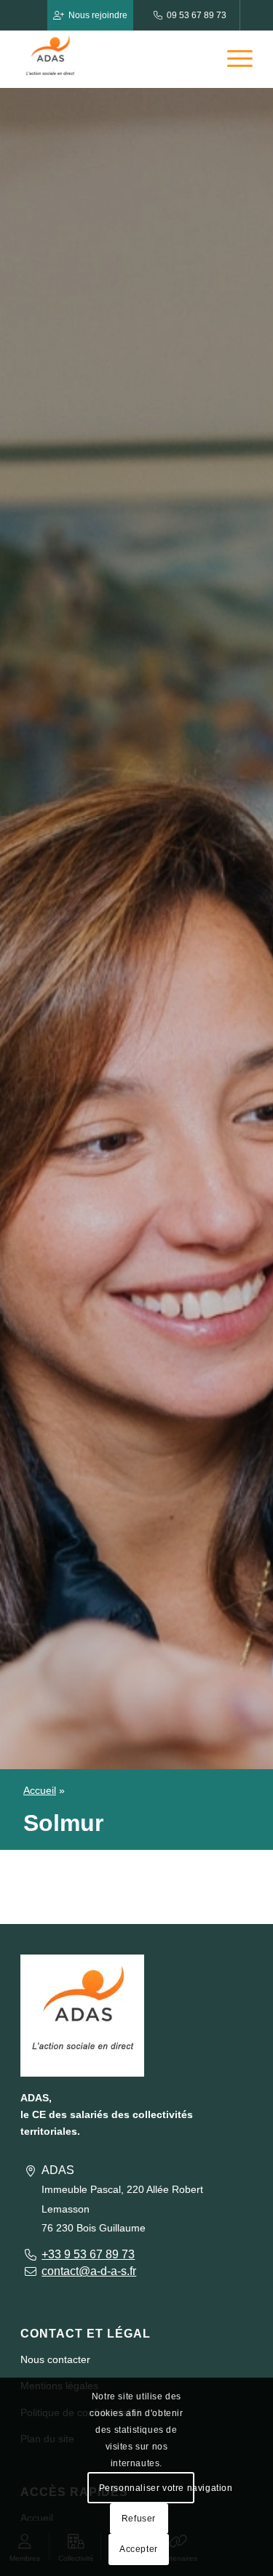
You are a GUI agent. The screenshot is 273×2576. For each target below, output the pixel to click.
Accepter (139, 2549)
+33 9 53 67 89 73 (88, 2254)
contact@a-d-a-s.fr (89, 2271)
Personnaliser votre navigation (146, 2488)
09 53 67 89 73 (197, 15)
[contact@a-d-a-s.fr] (30, 2271)
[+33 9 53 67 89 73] (30, 2254)
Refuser (139, 2519)
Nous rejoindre (98, 15)
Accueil (40, 1790)
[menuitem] (233, 59)
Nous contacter (55, 2359)
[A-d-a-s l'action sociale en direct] (113, 59)
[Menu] (233, 59)
